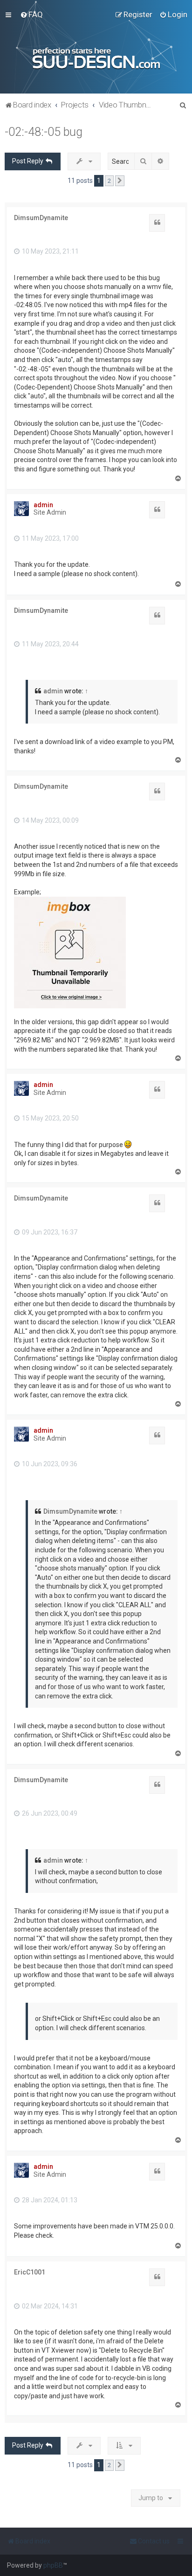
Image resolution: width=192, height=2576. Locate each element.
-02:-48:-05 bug (44, 132)
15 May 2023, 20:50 (50, 1118)
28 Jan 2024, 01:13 (49, 2200)
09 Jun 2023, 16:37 (49, 1232)
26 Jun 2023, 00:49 (49, 1813)
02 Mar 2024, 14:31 (49, 2306)
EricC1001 (30, 2272)
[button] (120, 181)
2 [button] (109, 181)
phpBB (53, 2565)
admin (43, 505)
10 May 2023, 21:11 (50, 251)
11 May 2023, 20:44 (50, 644)
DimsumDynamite (41, 218)
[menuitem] (31, 14)
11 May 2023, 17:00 (50, 538)
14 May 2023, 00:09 (50, 820)
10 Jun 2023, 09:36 (49, 1464)
